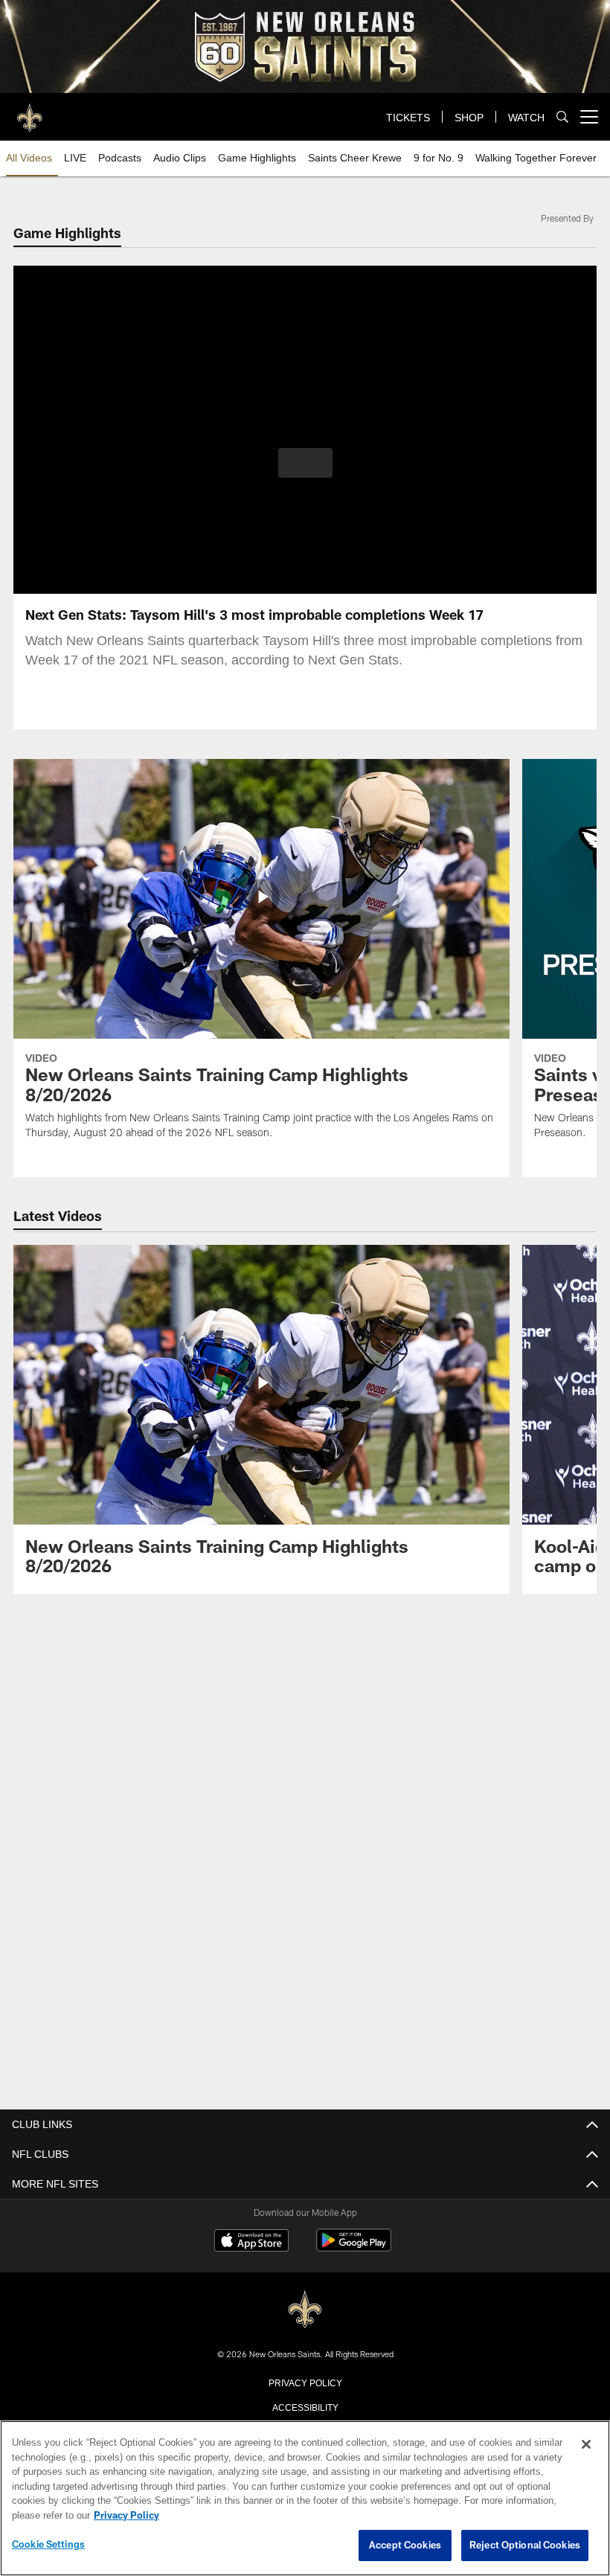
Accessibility (305, 2406)
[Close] (586, 2445)
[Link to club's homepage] (30, 111)
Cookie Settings (48, 2545)
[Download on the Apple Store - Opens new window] (251, 2241)
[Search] (562, 117)
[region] (305, 2499)
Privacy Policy (305, 2381)
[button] (305, 463)
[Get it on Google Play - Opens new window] (354, 2247)
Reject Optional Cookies (525, 2545)
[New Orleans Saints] (305, 2309)
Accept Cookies (405, 2545)
